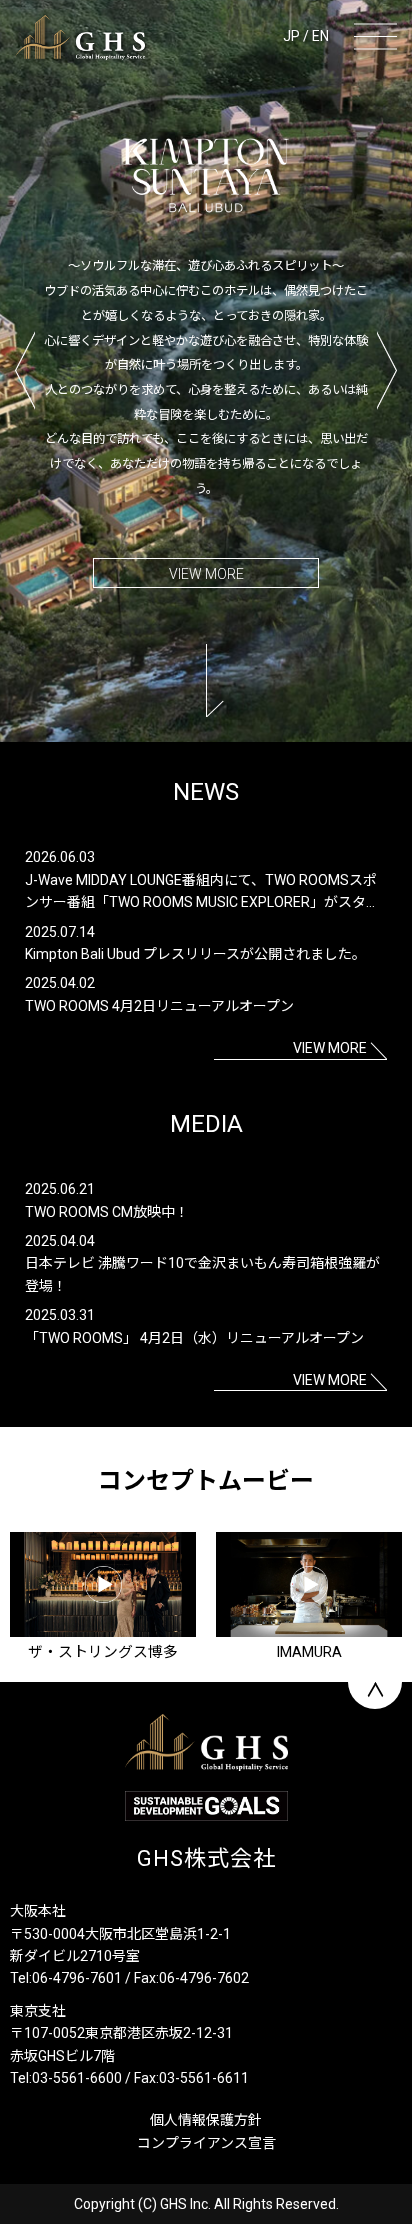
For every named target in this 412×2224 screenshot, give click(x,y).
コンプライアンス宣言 (206, 2143)
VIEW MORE (206, 574)
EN (320, 36)
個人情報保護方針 (206, 2120)
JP (291, 36)
